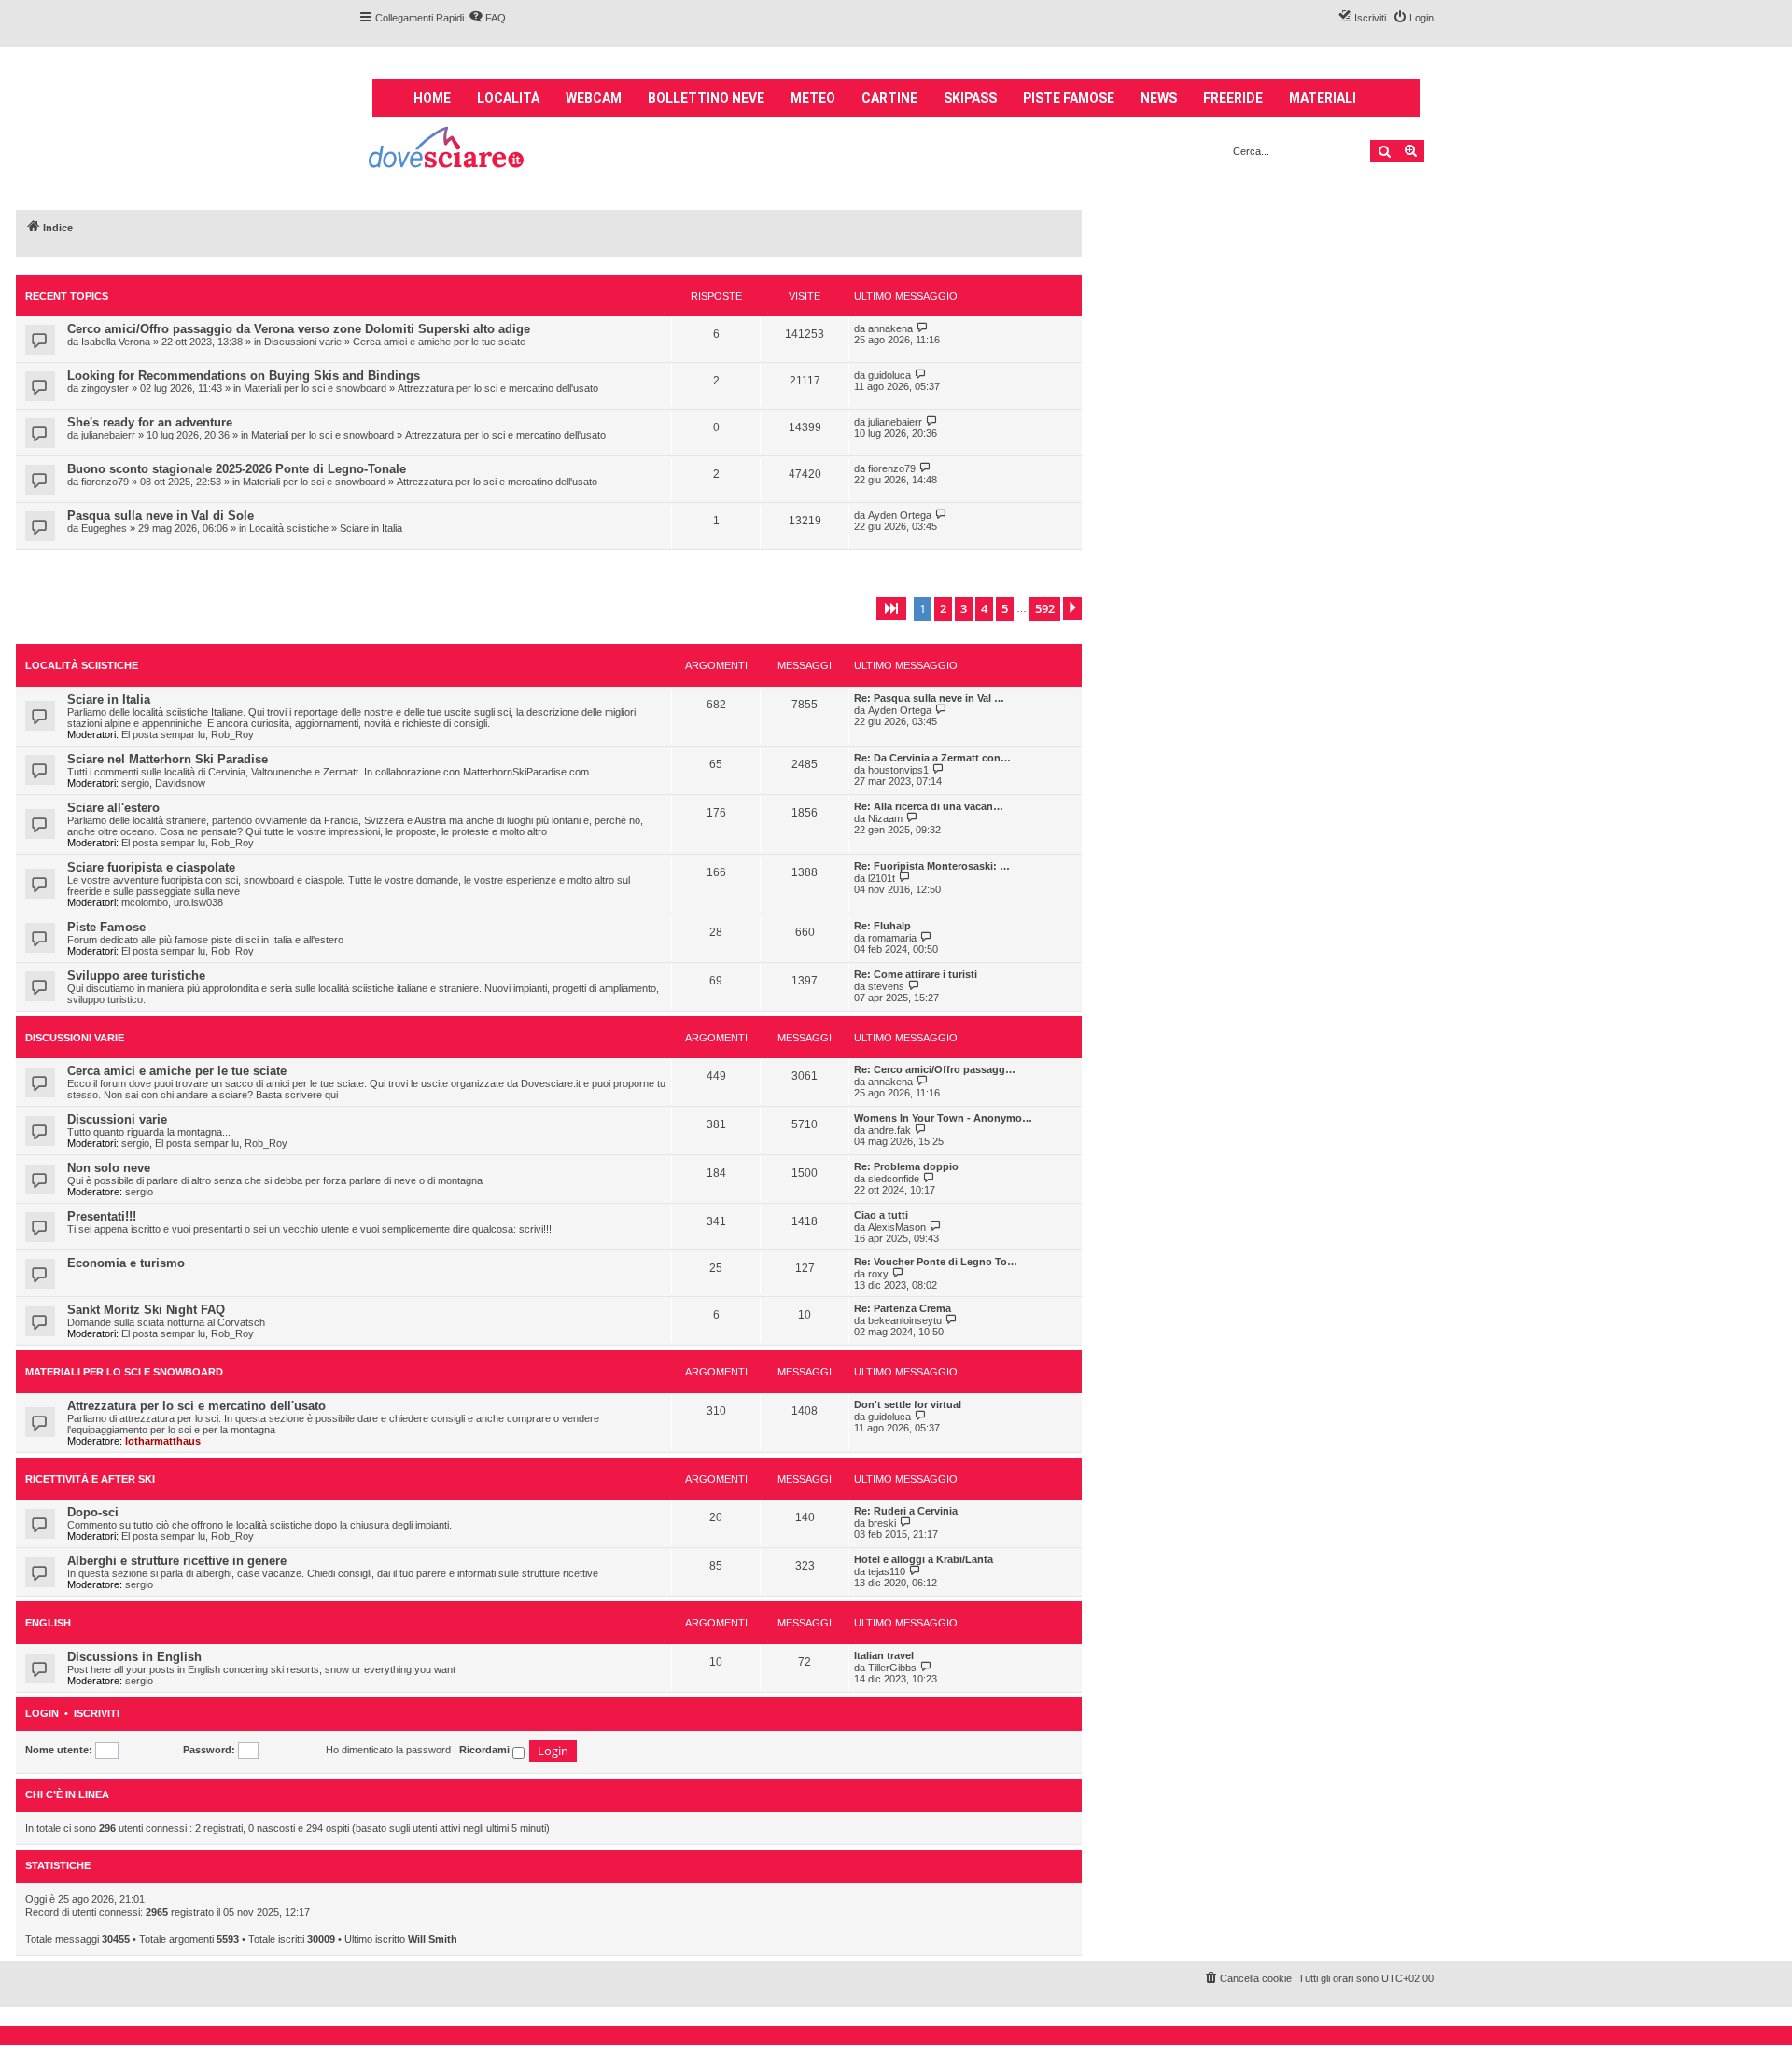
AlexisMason (897, 1227)
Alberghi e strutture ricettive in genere (177, 1561)
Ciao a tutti (881, 1215)
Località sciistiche (289, 528)
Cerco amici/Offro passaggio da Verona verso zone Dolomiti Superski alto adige (299, 329)
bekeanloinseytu (905, 1320)
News (1159, 98)
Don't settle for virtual (908, 1404)
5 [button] (1005, 608)
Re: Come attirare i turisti (916, 974)
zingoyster (105, 388)
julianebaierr (108, 435)
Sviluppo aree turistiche (136, 976)
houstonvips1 (898, 770)
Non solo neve (109, 1168)
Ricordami (486, 1750)
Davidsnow (180, 783)
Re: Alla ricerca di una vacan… (929, 806)
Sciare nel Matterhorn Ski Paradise (168, 759)
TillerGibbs (892, 1668)
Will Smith (433, 1939)
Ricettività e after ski (90, 1479)
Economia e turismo (126, 1263)
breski (882, 1523)
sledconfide (894, 1179)
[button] (891, 608)
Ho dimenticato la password (388, 1750)
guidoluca (889, 375)
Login (42, 1714)
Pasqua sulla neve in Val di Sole (161, 516)
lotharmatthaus (163, 1441)
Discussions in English (134, 1657)
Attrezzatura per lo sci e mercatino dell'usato (498, 388)
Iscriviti (97, 1714)
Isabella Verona (116, 342)
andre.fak (889, 1130)
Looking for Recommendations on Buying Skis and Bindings (244, 376)
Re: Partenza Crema (903, 1308)
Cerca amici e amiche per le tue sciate (439, 342)
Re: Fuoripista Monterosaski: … (932, 866)
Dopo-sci (93, 1512)
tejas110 (887, 1571)
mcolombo (145, 902)
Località (508, 98)
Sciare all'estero (113, 808)
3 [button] (964, 608)
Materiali (1323, 98)
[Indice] (448, 150)
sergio (135, 783)
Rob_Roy (232, 734)
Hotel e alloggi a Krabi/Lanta (924, 1559)
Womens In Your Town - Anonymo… (943, 1118)
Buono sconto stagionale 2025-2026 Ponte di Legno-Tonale (237, 469)
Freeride (1233, 98)
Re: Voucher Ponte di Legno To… (936, 1262)
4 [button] (984, 608)
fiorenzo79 (105, 482)
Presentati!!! (102, 1216)
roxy (878, 1274)
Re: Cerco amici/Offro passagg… (935, 1069)
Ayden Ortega (900, 515)
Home (432, 98)
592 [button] (1045, 608)
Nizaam (885, 818)
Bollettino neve (706, 98)
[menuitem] (487, 18)
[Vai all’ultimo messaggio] (923, 328)
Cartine (889, 98)
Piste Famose (106, 927)
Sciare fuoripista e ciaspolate (151, 867)
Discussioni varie (303, 342)
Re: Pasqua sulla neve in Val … (929, 698)
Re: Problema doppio (906, 1166)
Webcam (594, 98)
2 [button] (943, 608)
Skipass (970, 98)
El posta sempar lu (163, 734)
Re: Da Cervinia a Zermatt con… (932, 758)
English (48, 1623)
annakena (890, 328)
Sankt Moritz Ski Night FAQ (146, 1310)
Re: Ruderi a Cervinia (906, 1511)
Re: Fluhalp (882, 926)
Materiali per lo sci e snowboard (315, 388)
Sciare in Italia (371, 528)
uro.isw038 (198, 902)
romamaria (892, 938)
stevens (886, 986)
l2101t (882, 878)
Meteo (813, 98)
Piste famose (1069, 98)
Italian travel (884, 1655)
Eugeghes (104, 528)
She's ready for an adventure (150, 422)
